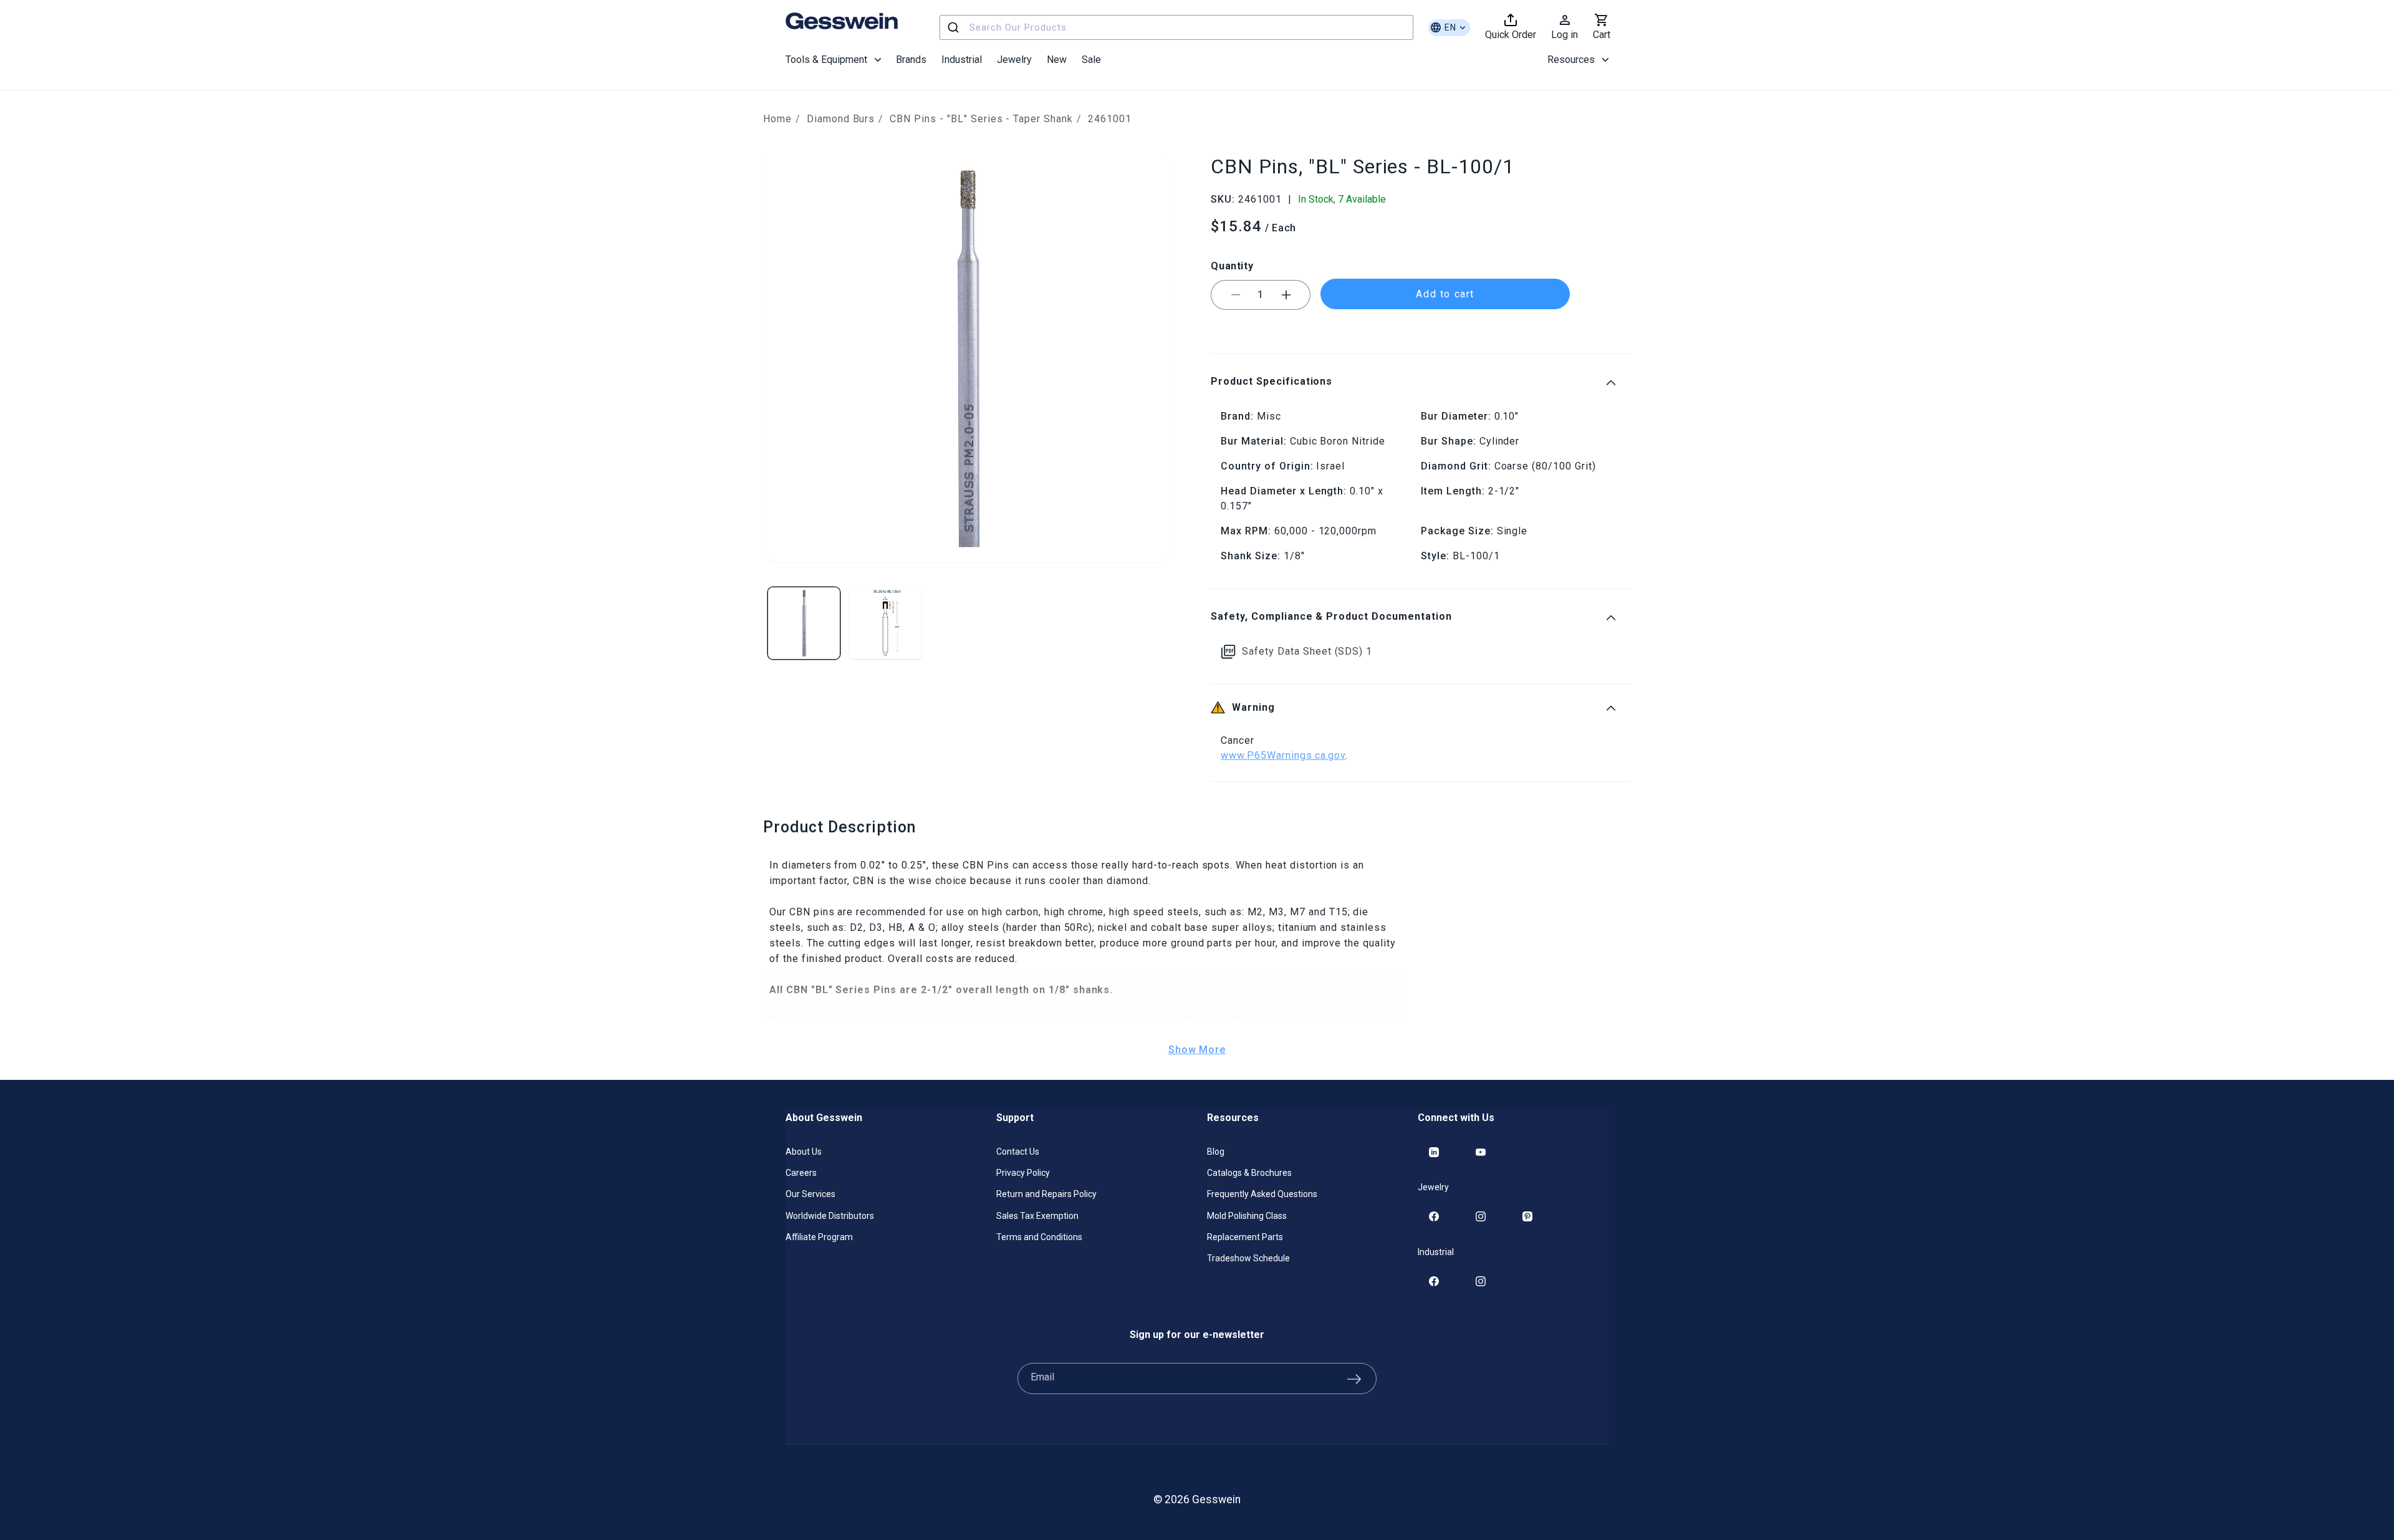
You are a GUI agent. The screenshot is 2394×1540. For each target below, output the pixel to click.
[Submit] (955, 27)
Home (777, 119)
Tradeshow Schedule (1248, 1258)
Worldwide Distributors (830, 1216)
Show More (1197, 1050)
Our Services (810, 1194)
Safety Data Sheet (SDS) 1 (1307, 651)
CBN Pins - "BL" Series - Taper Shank (981, 119)
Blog (1216, 1152)
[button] (833, 60)
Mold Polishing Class (1247, 1216)
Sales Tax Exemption (1037, 1216)
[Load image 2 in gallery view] (886, 623)
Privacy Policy (1023, 1173)
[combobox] (1176, 27)
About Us (804, 1152)
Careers (801, 1173)
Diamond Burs (841, 119)
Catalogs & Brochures (1249, 1173)
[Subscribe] (1354, 1379)
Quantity (1232, 266)
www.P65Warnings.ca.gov (1283, 755)
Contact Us (1018, 1152)
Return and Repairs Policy (1046, 1194)
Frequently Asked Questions (1262, 1194)
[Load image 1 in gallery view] (804, 623)
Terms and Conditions (1039, 1237)
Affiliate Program (819, 1237)
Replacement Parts (1245, 1237)
